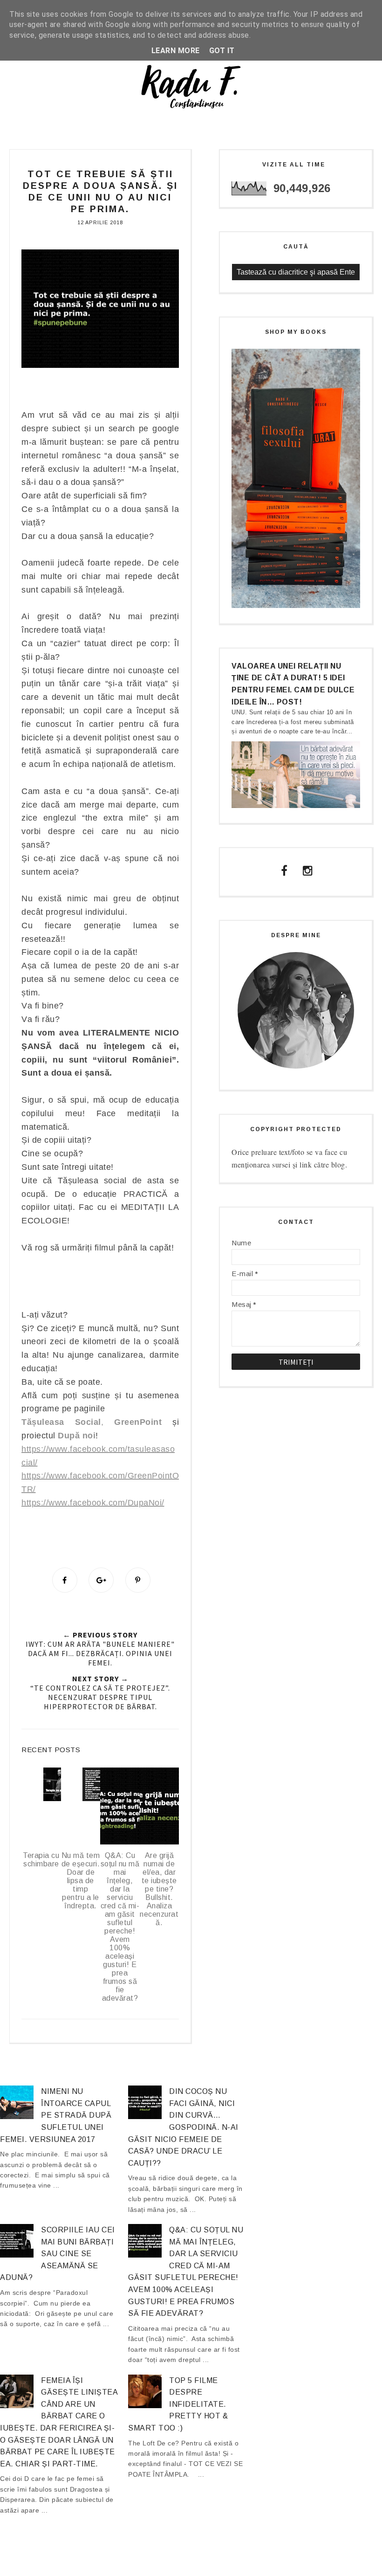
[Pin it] (138, 1580)
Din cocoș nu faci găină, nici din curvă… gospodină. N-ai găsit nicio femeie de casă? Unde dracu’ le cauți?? (183, 2127)
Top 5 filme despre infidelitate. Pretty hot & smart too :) (178, 2404)
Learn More (176, 51)
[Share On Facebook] (65, 1580)
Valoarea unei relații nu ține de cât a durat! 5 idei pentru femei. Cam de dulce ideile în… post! (293, 684)
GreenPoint (138, 1422)
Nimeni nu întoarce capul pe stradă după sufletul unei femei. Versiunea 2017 (56, 2115)
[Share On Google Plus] (101, 1580)
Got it (222, 51)
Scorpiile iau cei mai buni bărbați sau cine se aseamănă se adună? (58, 2254)
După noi (77, 1436)
